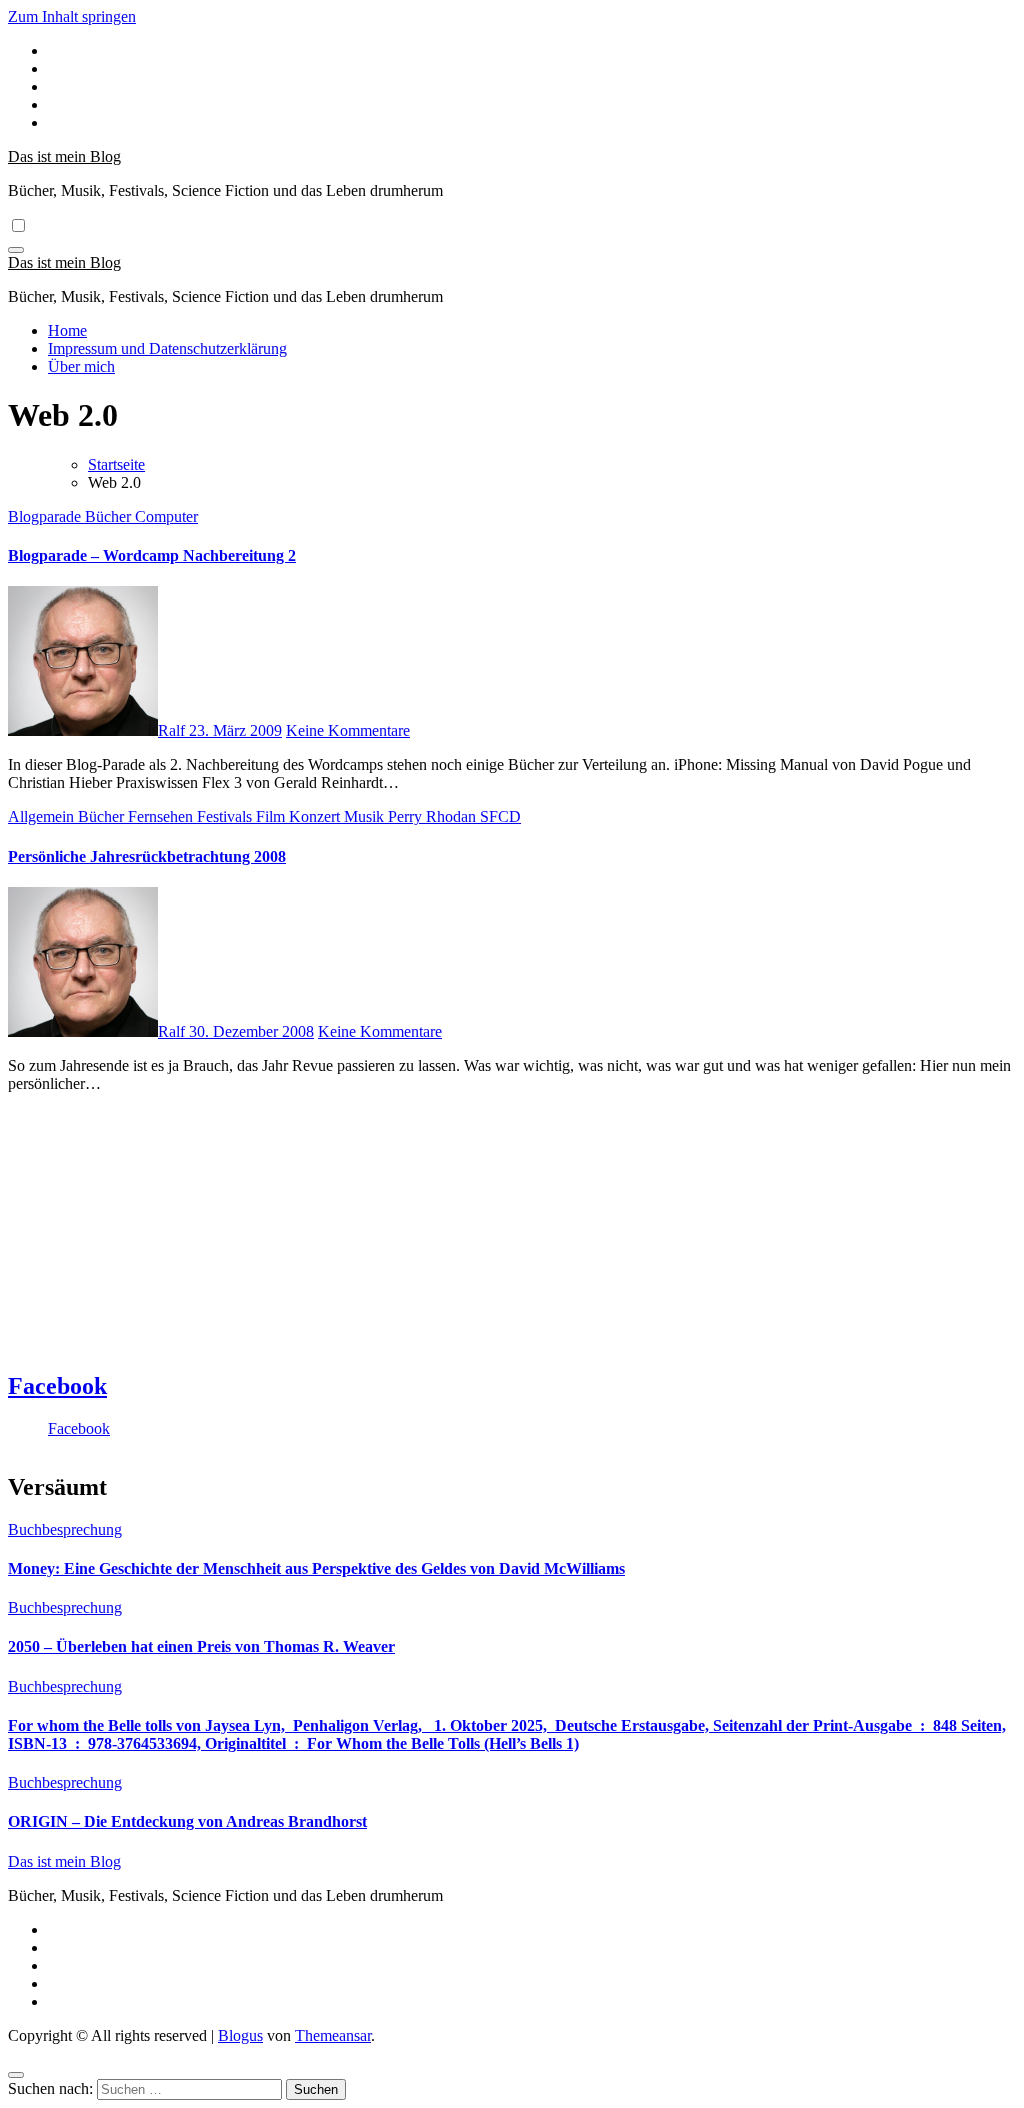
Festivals (226, 816)
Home (67, 330)
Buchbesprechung (65, 1529)
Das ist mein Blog (64, 156)
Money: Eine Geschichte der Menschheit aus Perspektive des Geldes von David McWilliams (316, 1568)
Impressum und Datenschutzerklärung (167, 348)
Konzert (316, 816)
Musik (366, 816)
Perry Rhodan (434, 816)
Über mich (81, 366)
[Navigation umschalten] (16, 250)
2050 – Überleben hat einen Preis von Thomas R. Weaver (201, 1646)
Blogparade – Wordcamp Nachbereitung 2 (152, 555)
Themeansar (333, 2035)
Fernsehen (162, 816)
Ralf (173, 730)
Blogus (240, 2035)
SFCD (500, 816)
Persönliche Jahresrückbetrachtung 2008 (147, 856)
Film (272, 816)
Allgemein (43, 816)
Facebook (57, 1386)
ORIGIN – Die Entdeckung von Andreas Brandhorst (187, 1821)
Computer (166, 516)
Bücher (110, 516)
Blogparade (46, 516)
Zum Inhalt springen (72, 16)
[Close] (16, 2075)
